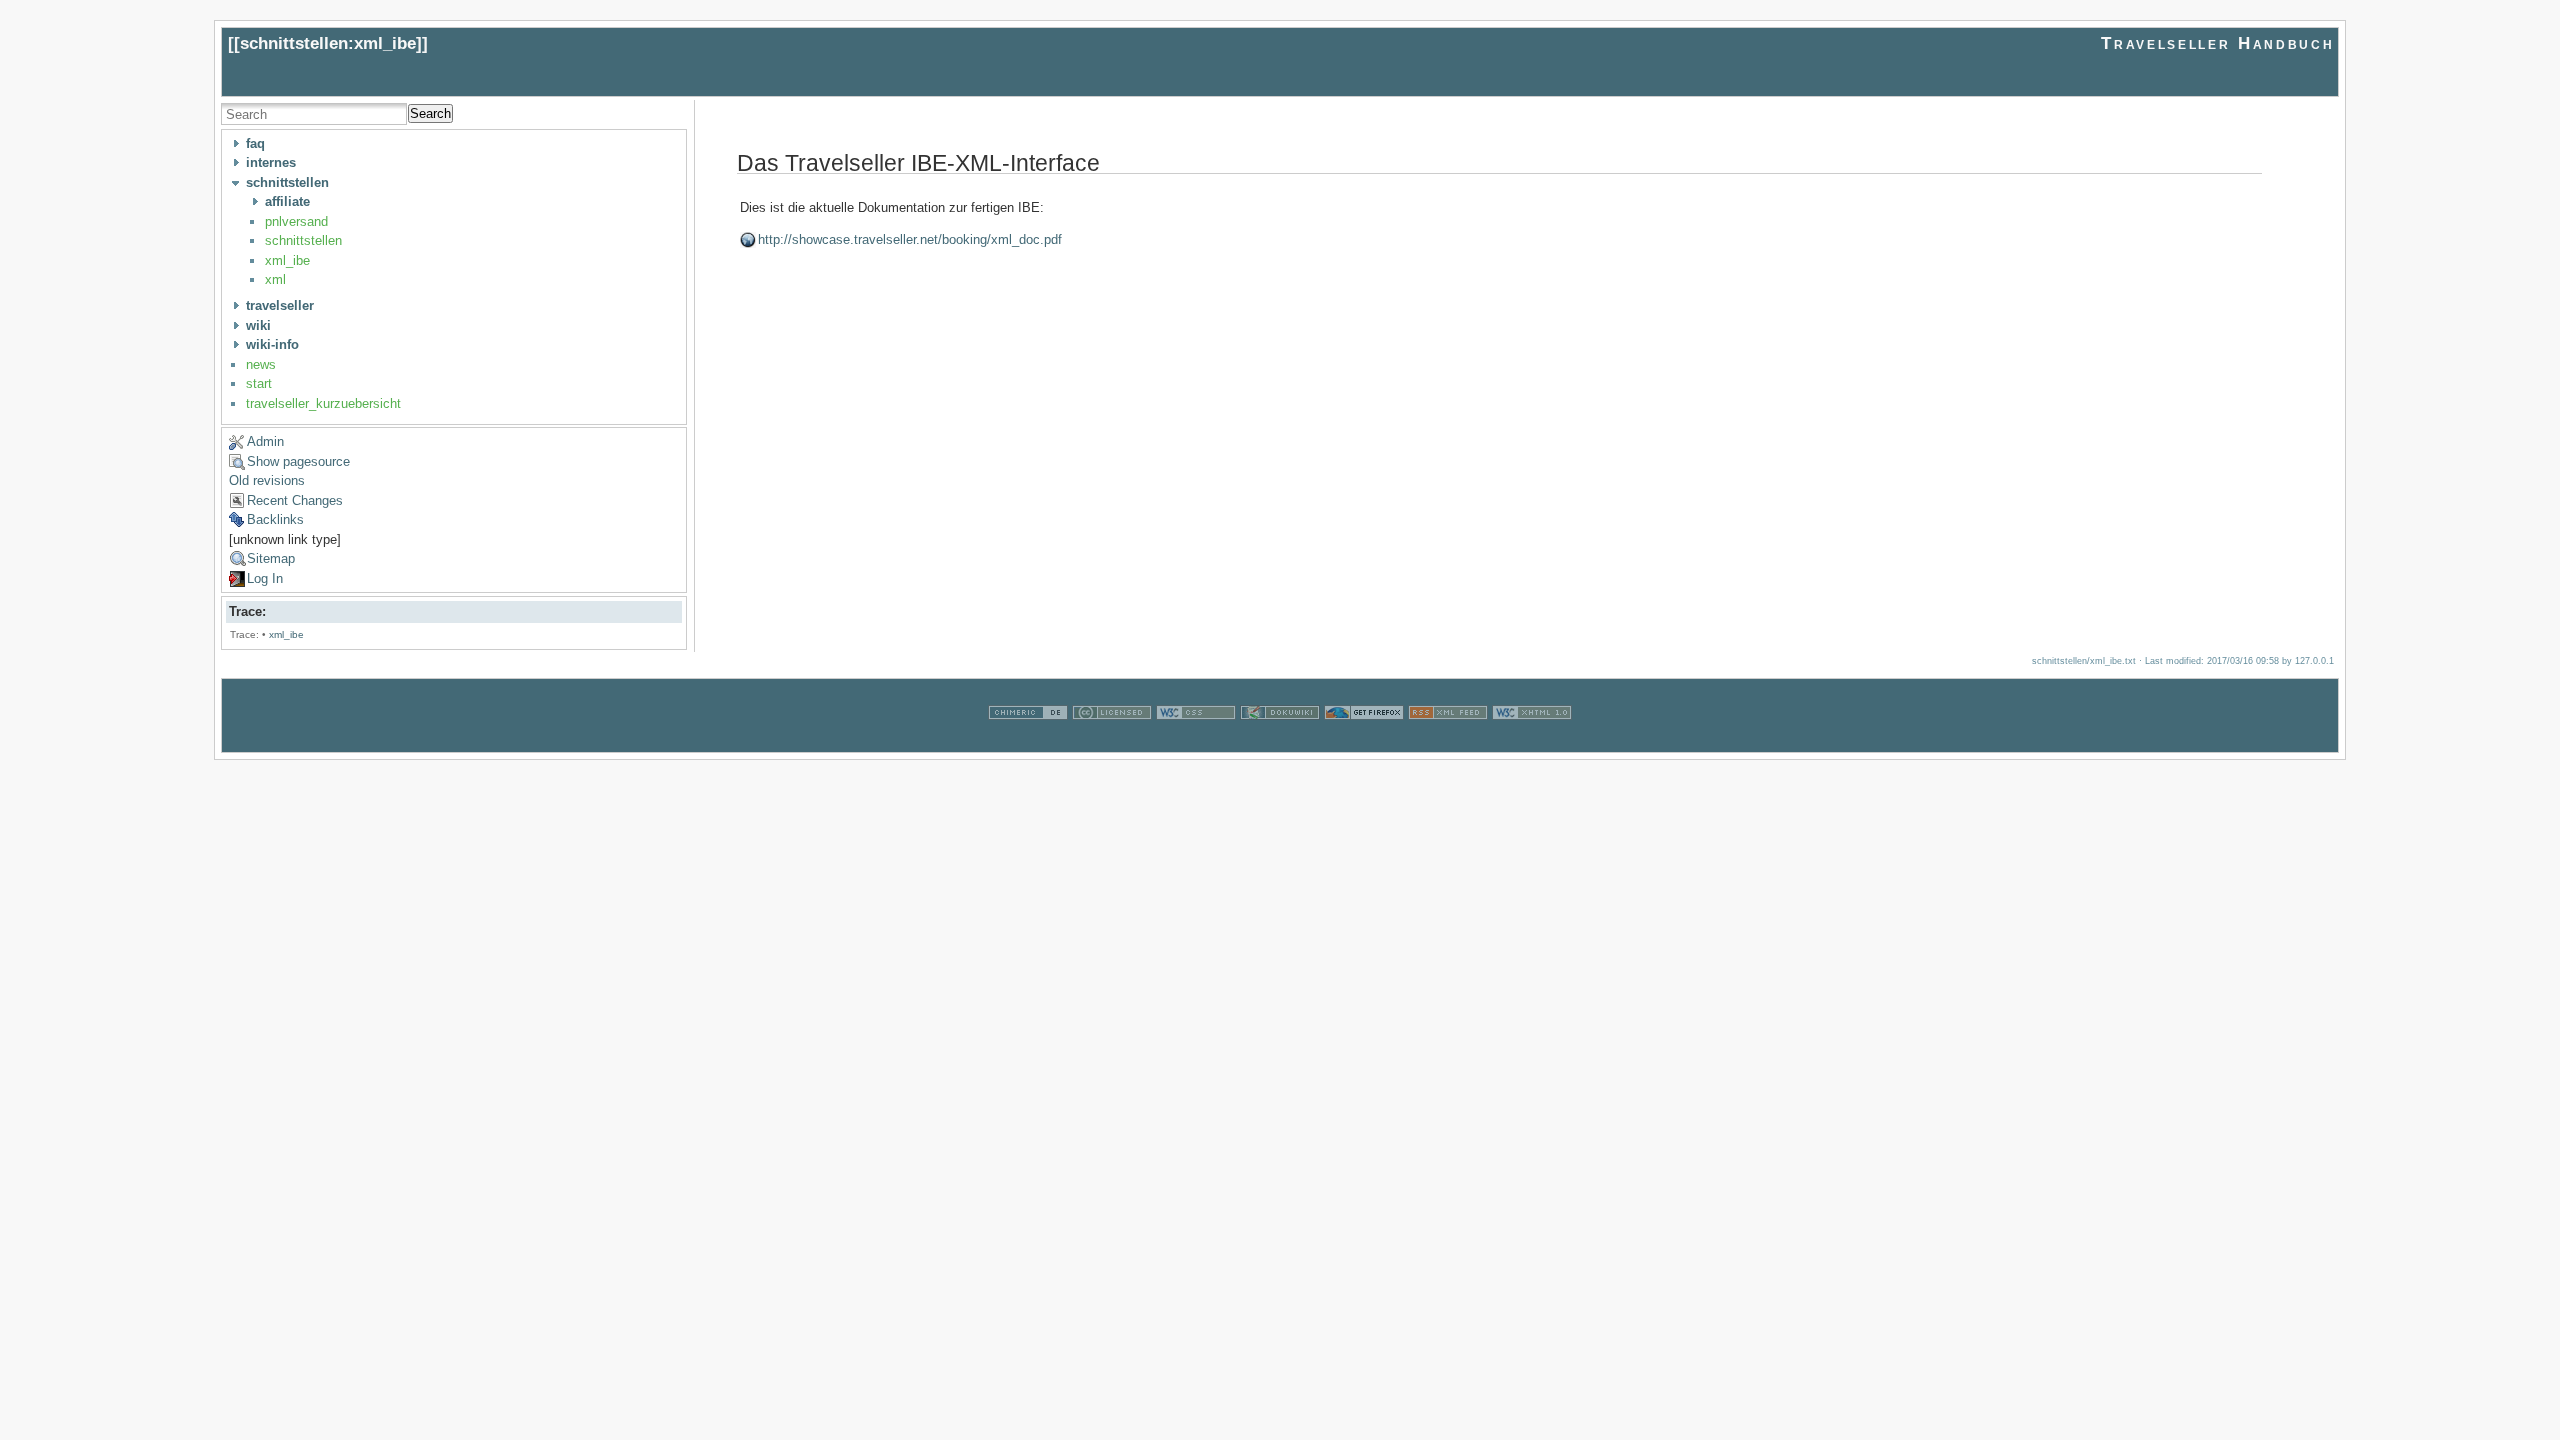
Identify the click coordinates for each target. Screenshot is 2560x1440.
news (261, 364)
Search (430, 113)
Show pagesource (298, 461)
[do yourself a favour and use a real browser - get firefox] (1364, 741)
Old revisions (267, 480)
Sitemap (271, 558)
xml (275, 279)
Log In (265, 578)
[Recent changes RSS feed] (1448, 741)
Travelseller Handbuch (2217, 43)
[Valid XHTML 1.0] (1532, 741)
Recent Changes (295, 500)
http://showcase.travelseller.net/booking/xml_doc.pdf (910, 239)
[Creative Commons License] (1112, 741)
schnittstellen (303, 240)
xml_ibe (287, 260)
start (259, 383)
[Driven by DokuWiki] (1280, 741)
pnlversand (296, 221)
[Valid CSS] (1196, 741)
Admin (265, 441)
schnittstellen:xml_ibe (328, 43)
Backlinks (275, 519)
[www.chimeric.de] (1028, 741)
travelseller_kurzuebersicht (323, 403)
